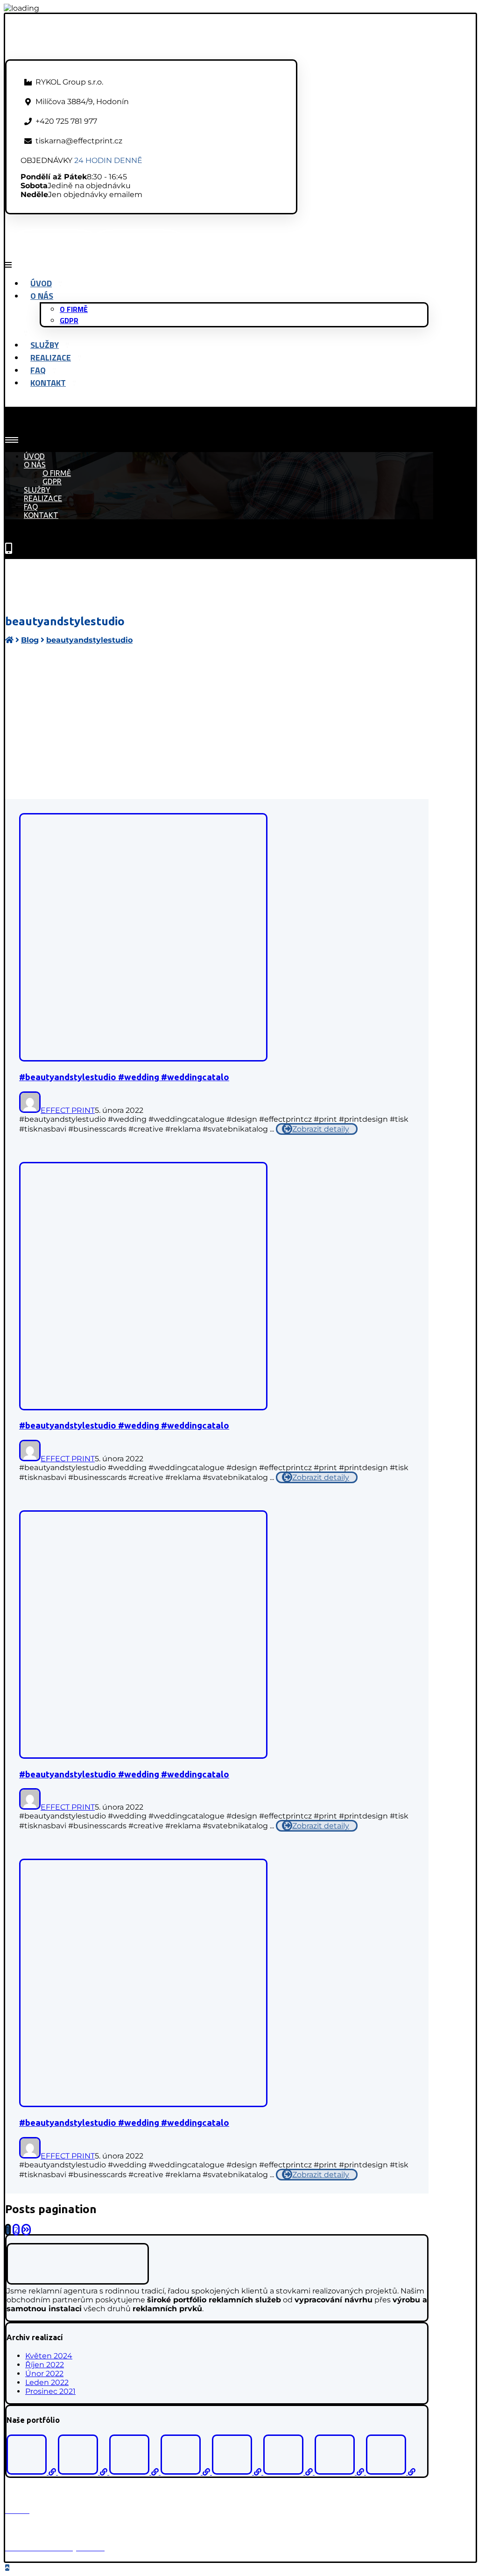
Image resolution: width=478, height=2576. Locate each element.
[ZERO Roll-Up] (186, 2472)
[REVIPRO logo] (238, 2472)
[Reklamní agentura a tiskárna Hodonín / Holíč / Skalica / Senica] (87, 55)
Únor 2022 (44, 2374)
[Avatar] (30, 1110)
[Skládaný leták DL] (391, 2472)
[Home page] (9, 640)
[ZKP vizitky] (135, 2472)
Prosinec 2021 (50, 2391)
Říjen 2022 (45, 2365)
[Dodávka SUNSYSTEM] (289, 2472)
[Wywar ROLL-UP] (340, 2472)
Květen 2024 (49, 2356)
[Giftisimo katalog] (32, 2472)
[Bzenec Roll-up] (84, 2472)
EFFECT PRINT (68, 1110)
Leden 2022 (47, 2382)
